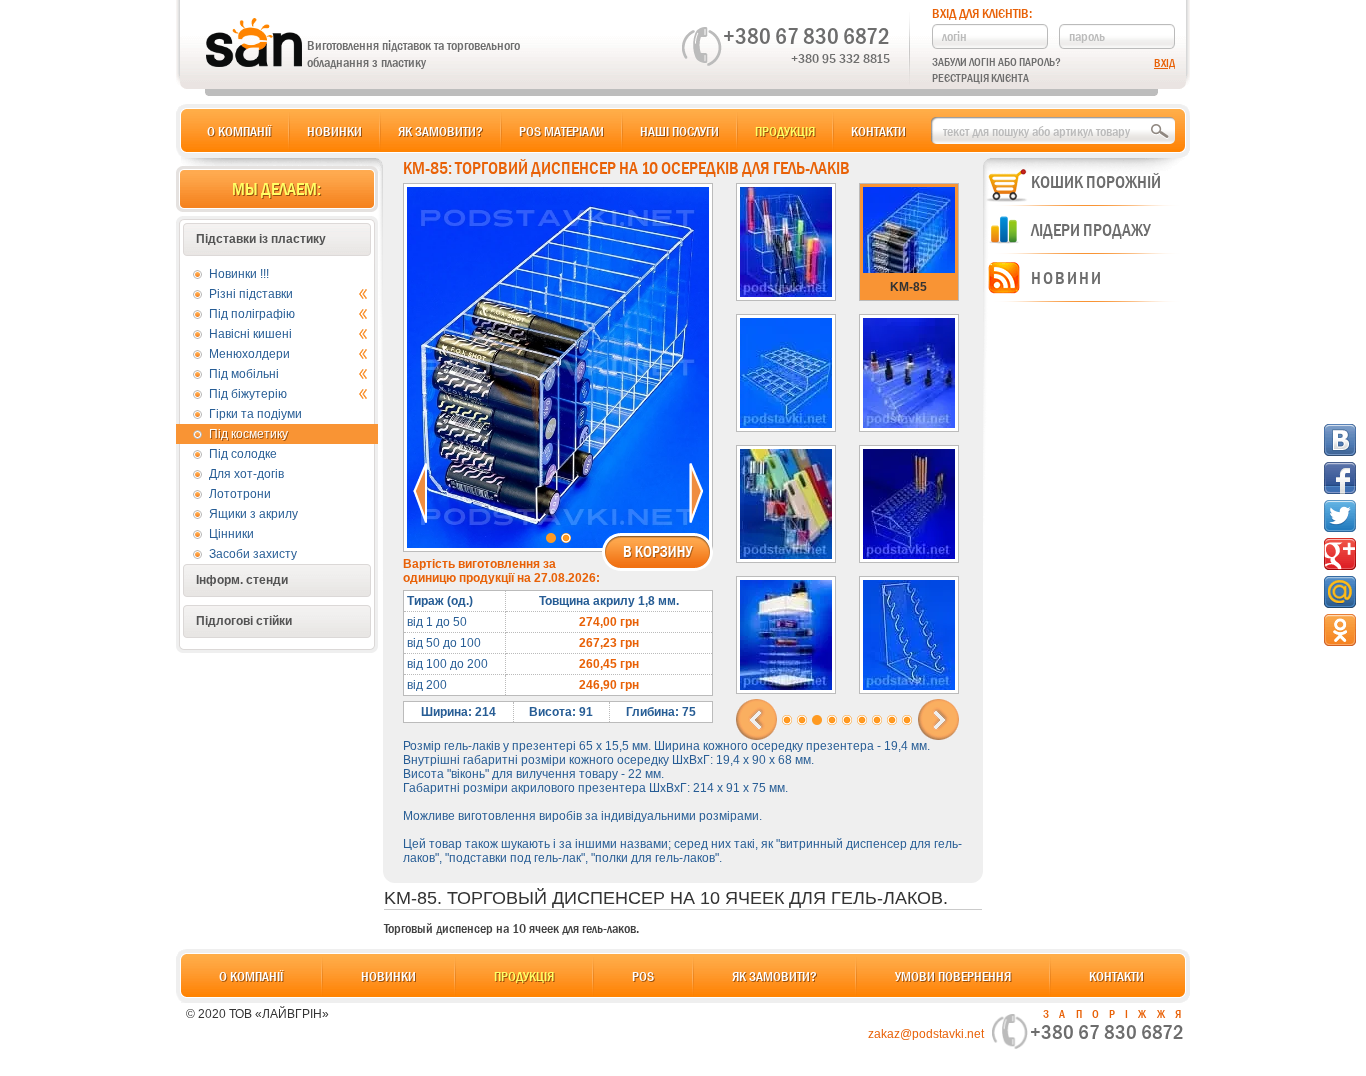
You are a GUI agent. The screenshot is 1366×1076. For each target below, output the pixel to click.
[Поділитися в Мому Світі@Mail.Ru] (1340, 592)
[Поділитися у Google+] (1340, 554)
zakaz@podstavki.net (926, 1034)
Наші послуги (679, 131)
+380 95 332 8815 (840, 58)
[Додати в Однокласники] (1340, 630)
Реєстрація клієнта (980, 78)
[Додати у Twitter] (1340, 516)
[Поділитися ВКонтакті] (1340, 440)
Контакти (878, 131)
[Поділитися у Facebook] (1340, 478)
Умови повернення (953, 976)
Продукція (785, 131)
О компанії (239, 131)
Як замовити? (440, 131)
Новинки (334, 131)
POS (643, 976)
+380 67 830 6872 (806, 36)
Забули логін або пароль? (996, 62)
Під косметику (248, 434)
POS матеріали (561, 131)
